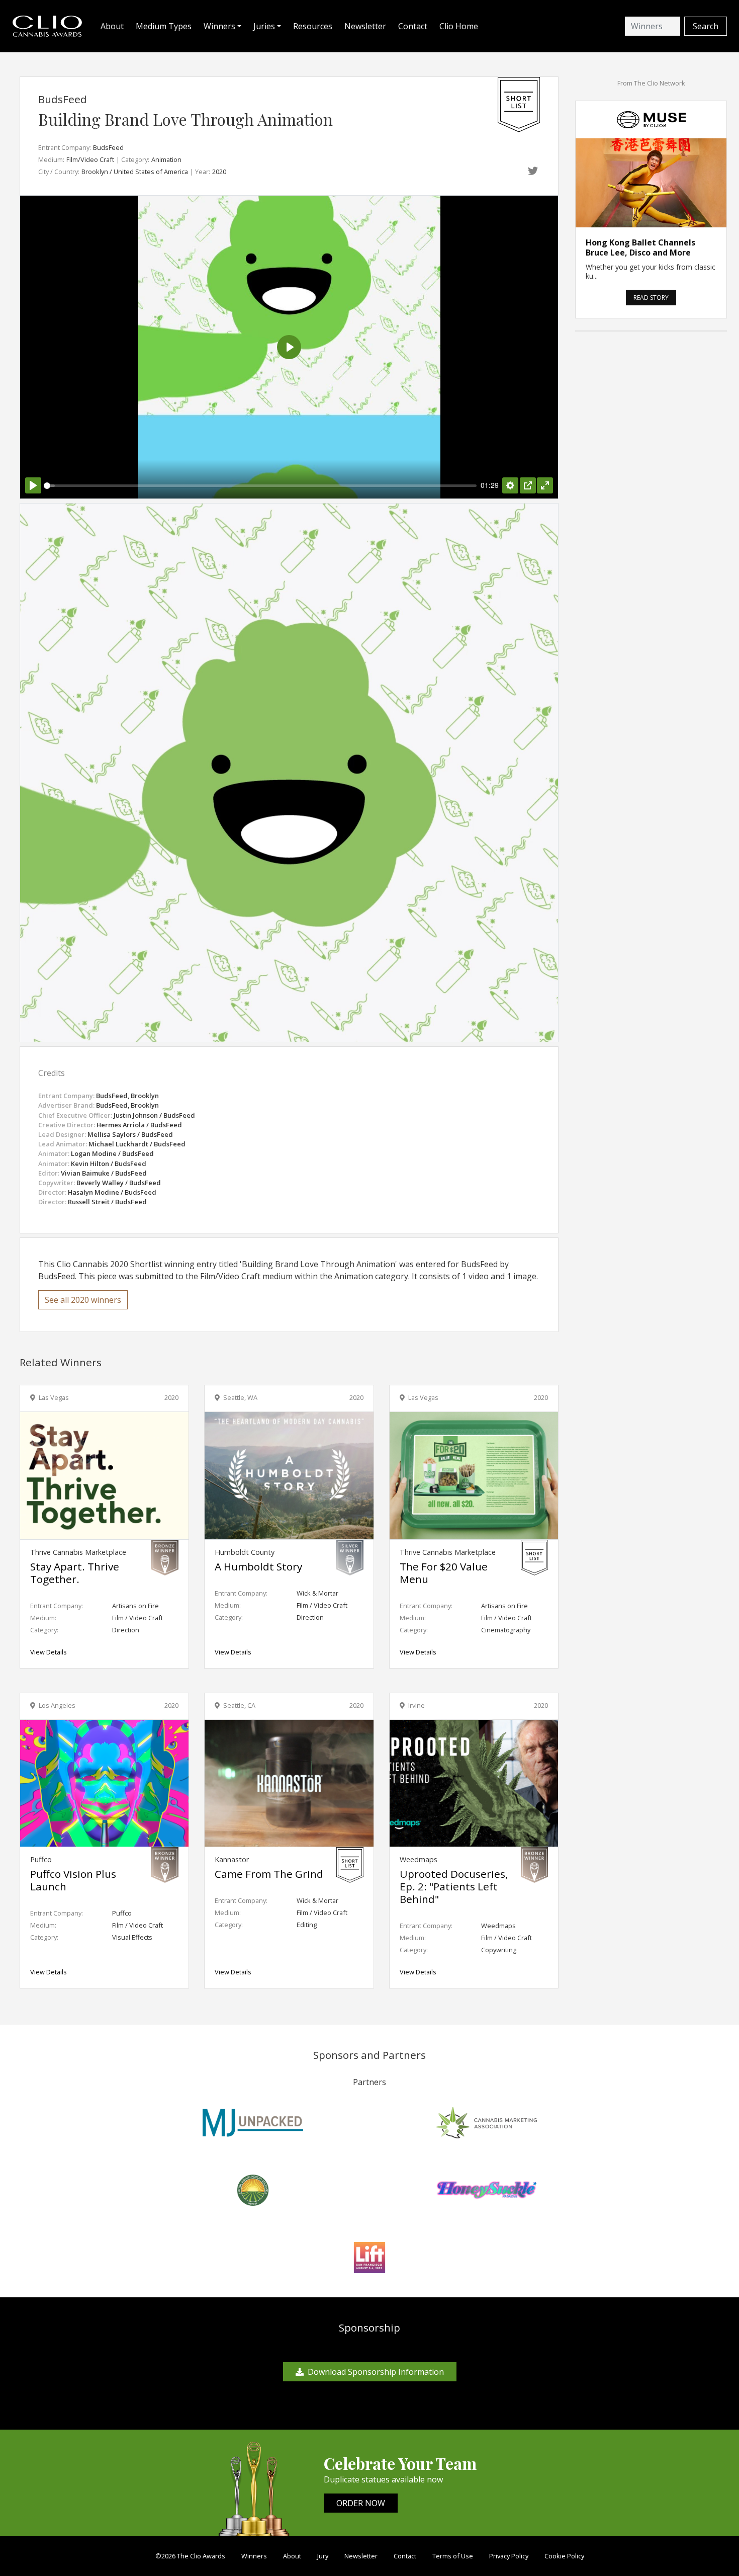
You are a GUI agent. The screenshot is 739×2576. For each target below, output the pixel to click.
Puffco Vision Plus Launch (73, 1880)
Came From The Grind (269, 1874)
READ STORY (651, 298)
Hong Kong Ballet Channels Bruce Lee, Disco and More (640, 247)
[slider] (260, 486)
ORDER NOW (361, 2503)
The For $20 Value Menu (444, 1573)
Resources (313, 26)
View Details (49, 1652)
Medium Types (164, 26)
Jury (323, 2556)
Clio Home (459, 26)
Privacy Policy (509, 2556)
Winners (254, 2556)
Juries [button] (264, 26)
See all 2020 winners (83, 1300)
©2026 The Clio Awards (190, 2556)
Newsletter (365, 26)
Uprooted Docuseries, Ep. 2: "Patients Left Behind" (454, 1886)
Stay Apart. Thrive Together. (75, 1573)
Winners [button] (219, 26)
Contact (413, 26)
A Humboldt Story (258, 1566)
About (112, 26)
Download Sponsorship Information (376, 2372)
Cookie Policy (564, 2556)
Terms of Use (453, 2556)
